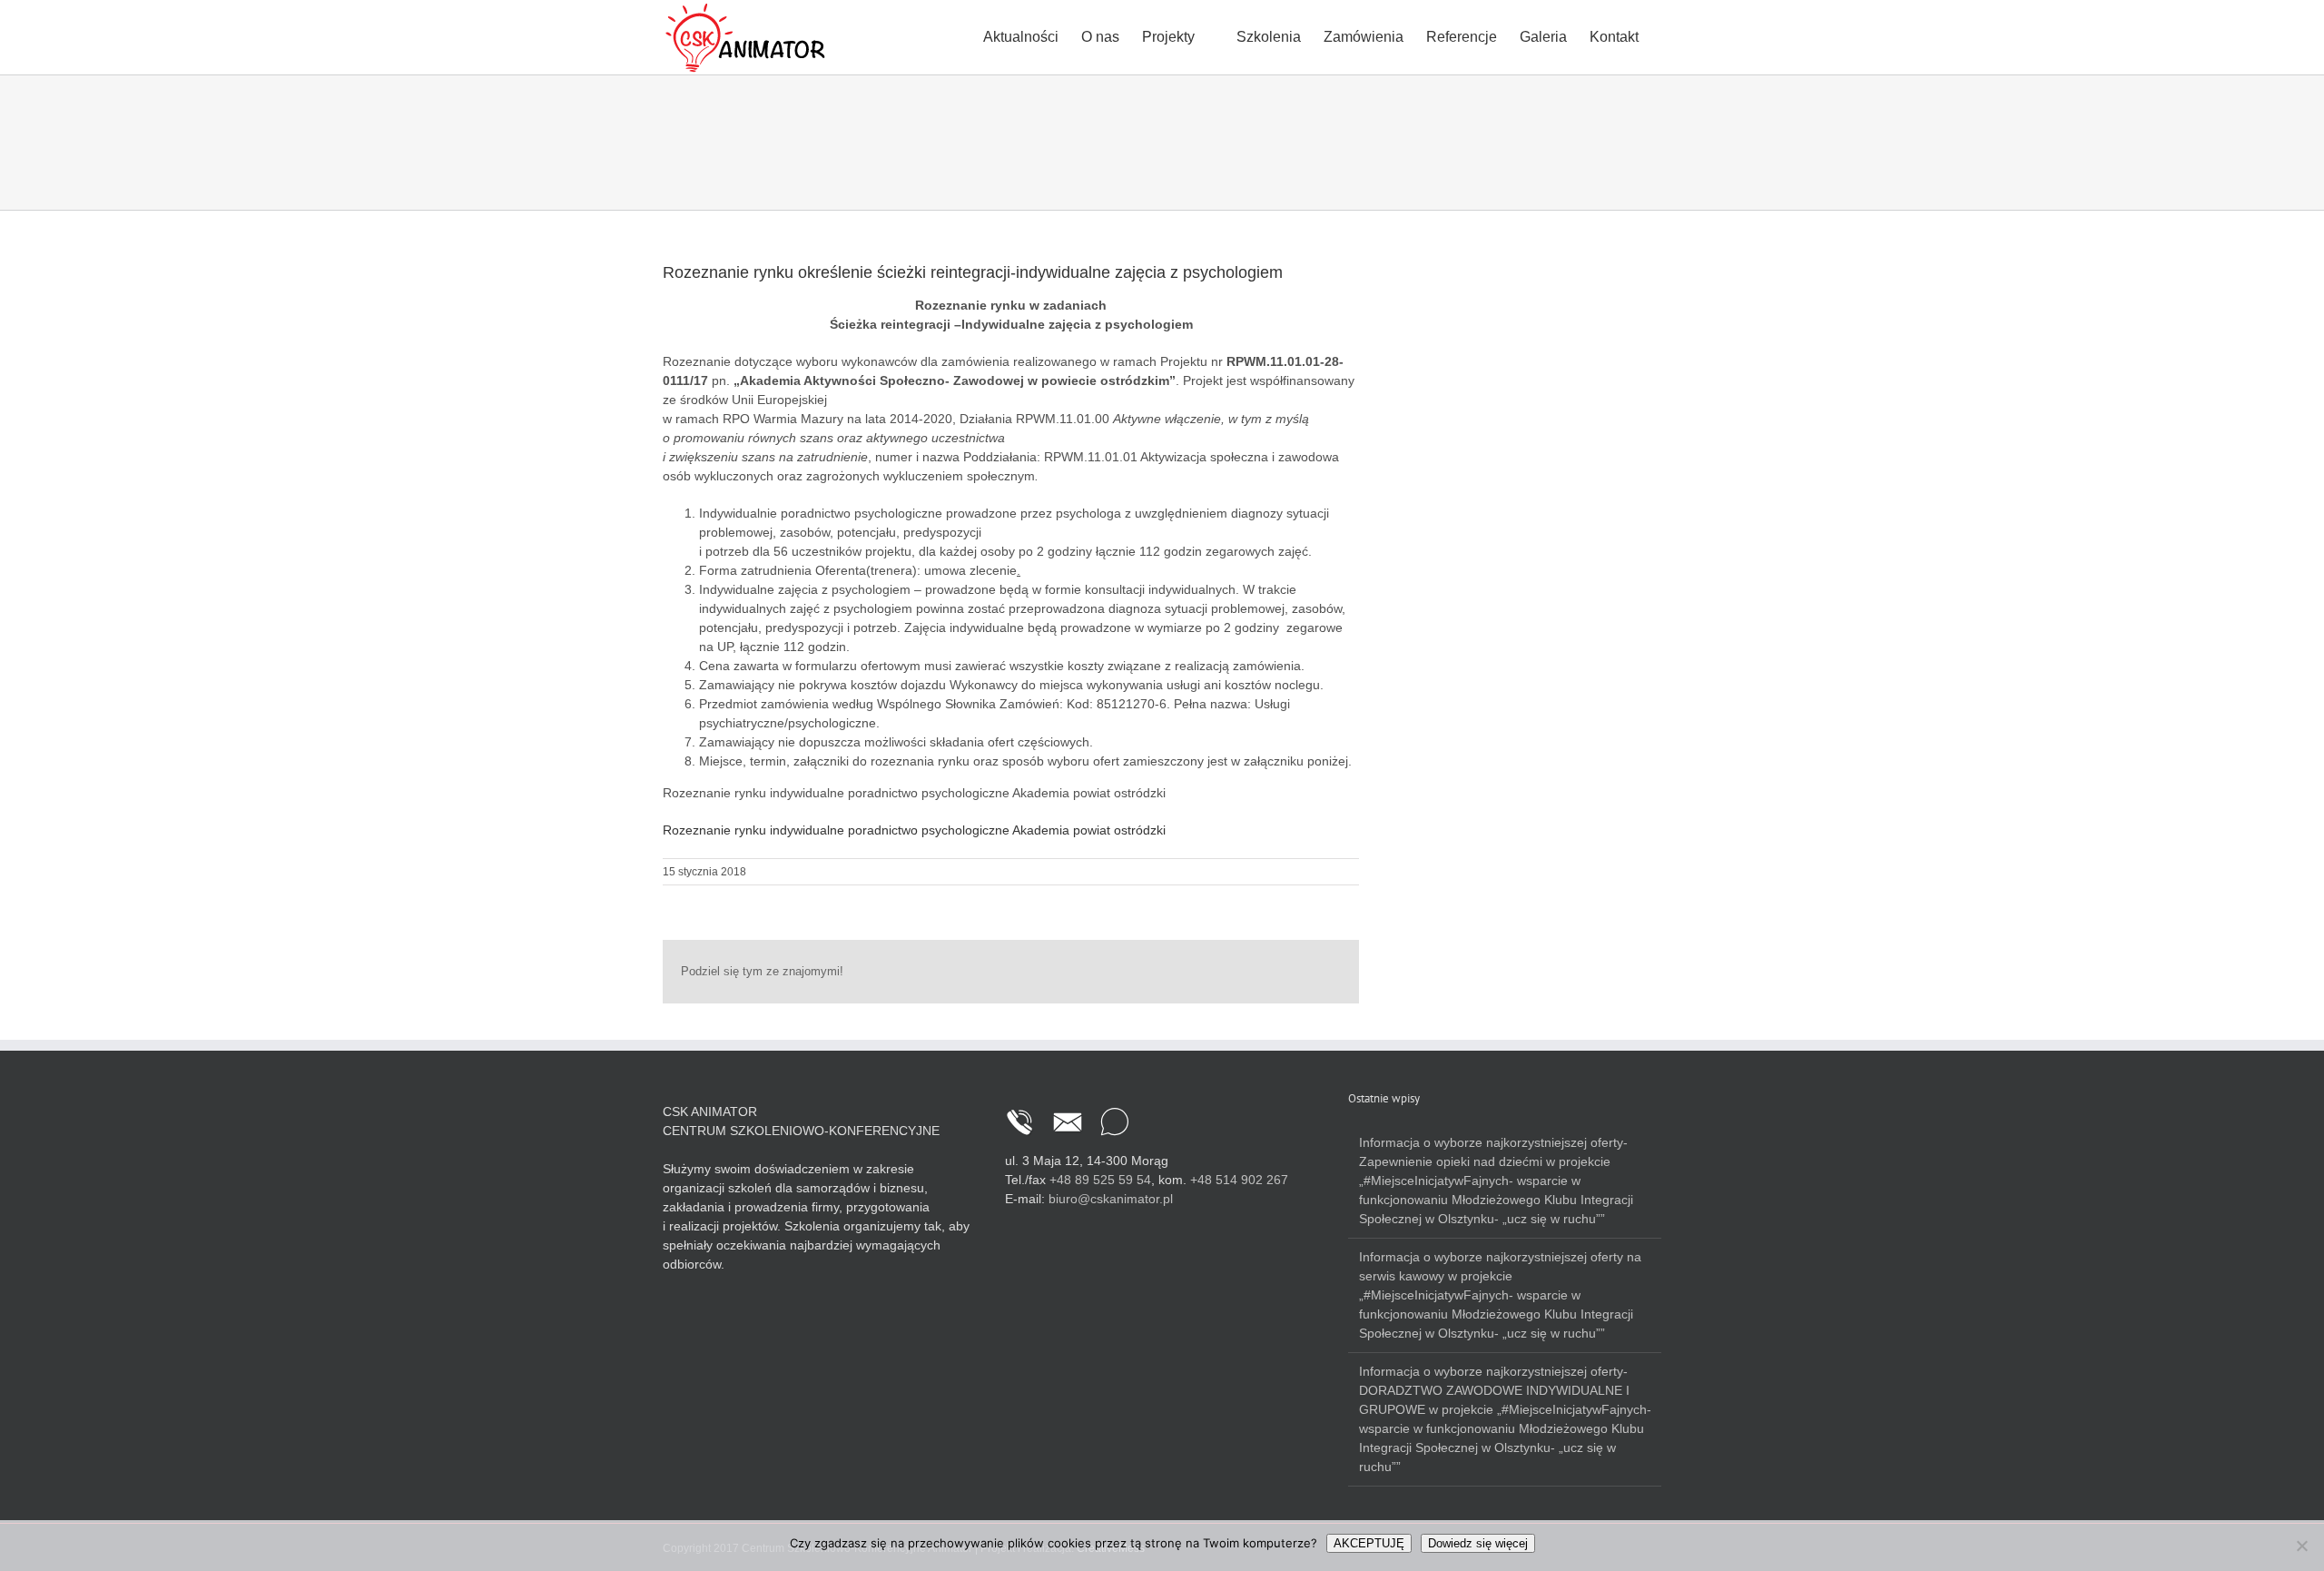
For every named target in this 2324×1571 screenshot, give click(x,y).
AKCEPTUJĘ (1369, 1543)
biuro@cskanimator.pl (1111, 1199)
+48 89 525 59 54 (1100, 1180)
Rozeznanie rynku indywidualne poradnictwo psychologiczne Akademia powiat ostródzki (914, 830)
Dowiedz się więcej (1478, 1543)
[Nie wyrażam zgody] (2301, 1546)
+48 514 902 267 (1239, 1180)
